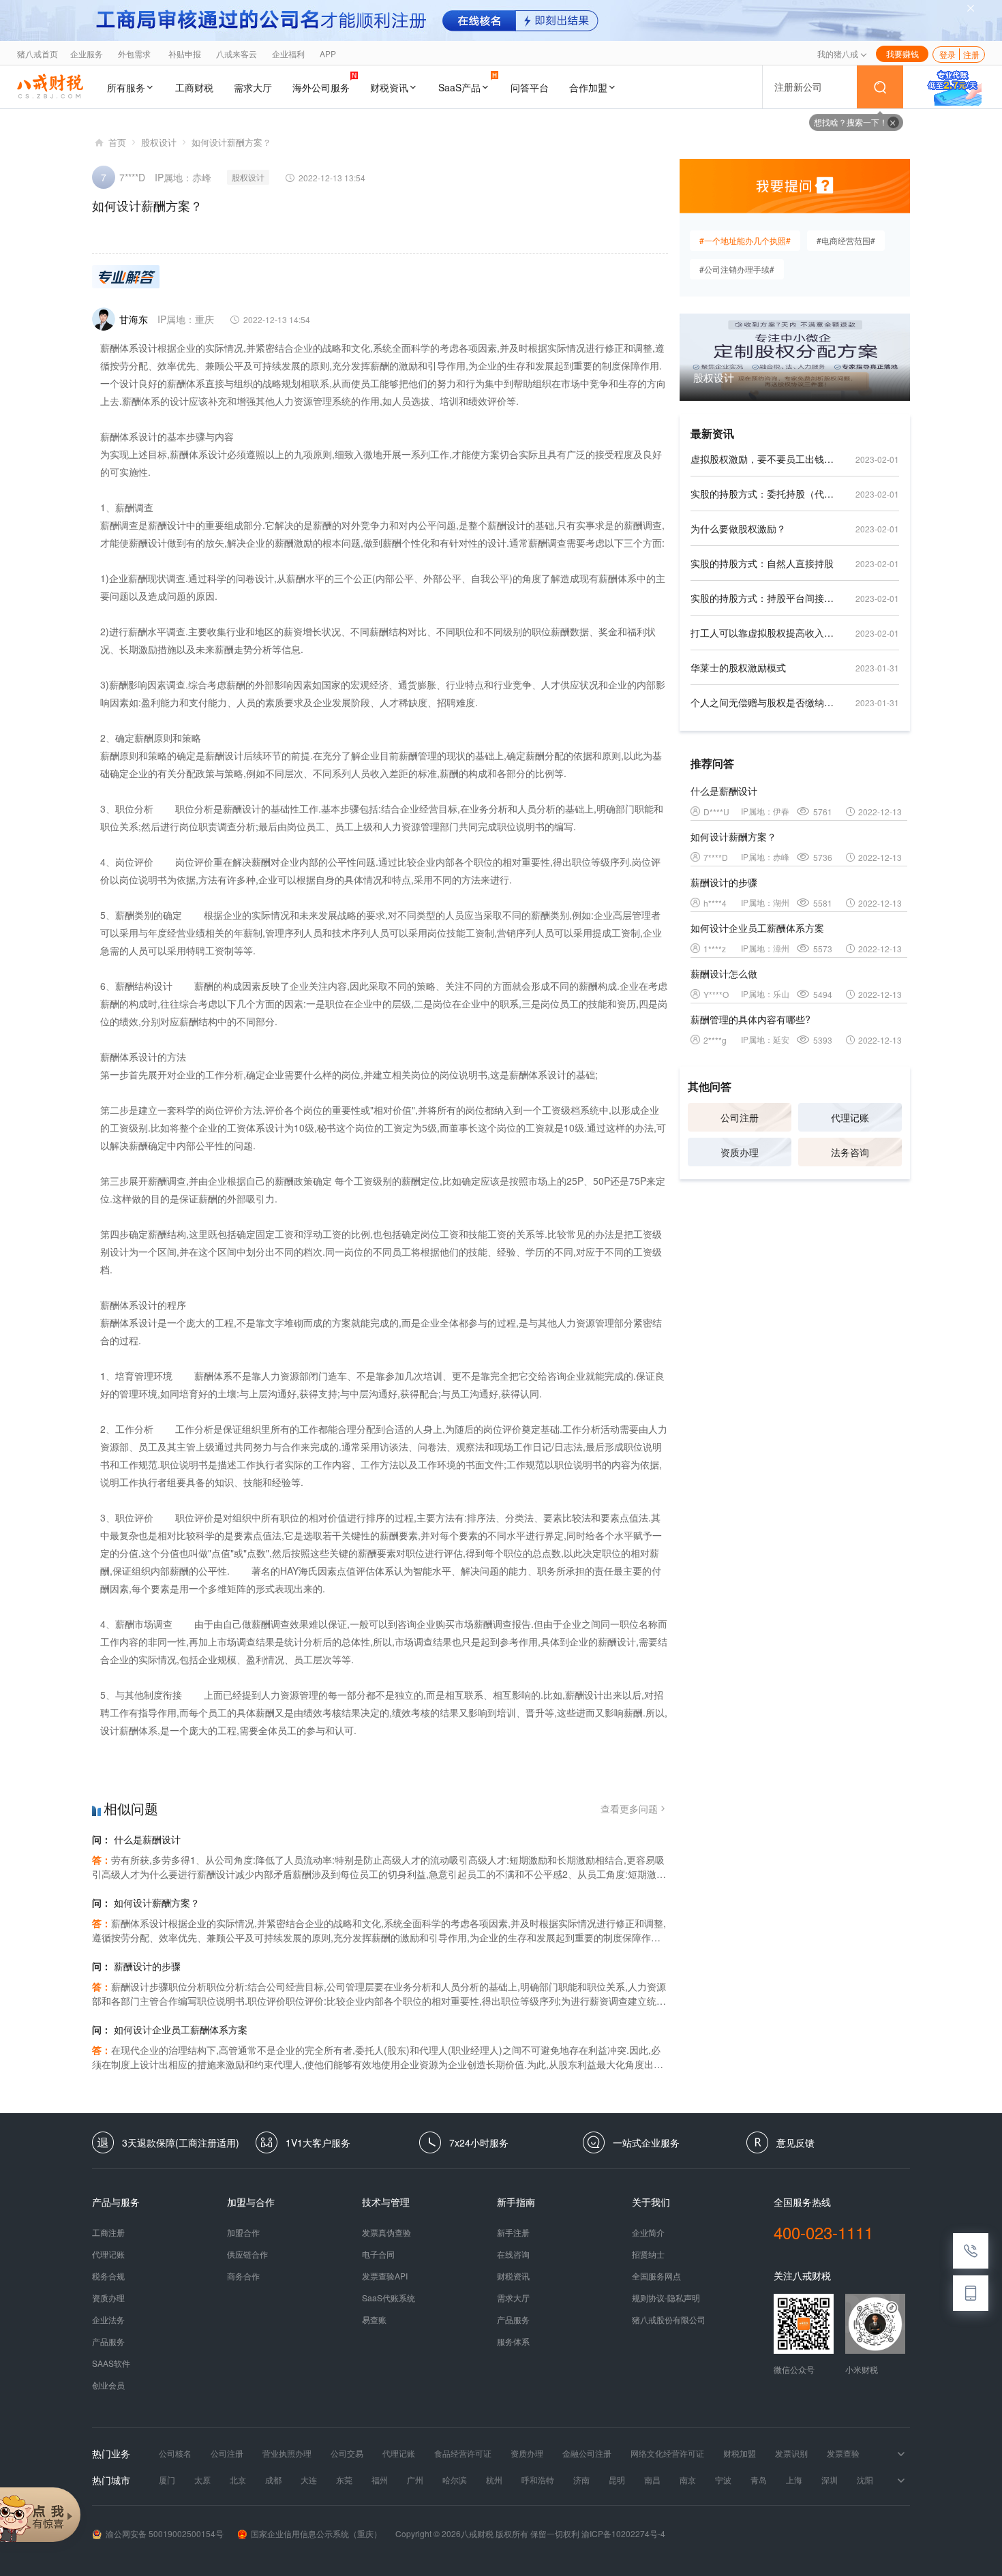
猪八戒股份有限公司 (669, 2320)
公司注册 (740, 1117)
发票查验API (385, 2276)
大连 (309, 2480)
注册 (971, 54)
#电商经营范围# (846, 240)
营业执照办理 (287, 2453)
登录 (947, 54)
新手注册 (513, 2232)
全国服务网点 (656, 2276)
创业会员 (108, 2385)
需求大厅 (253, 87)
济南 (581, 2480)
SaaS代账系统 (389, 2298)
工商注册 (108, 2232)
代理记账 (850, 1117)
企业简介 (648, 2232)
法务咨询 (850, 1152)
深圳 (830, 2480)
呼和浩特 (538, 2480)
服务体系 (513, 2342)
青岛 (759, 2480)
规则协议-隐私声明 (666, 2298)
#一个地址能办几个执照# (745, 240)
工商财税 (194, 87)
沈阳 (865, 2480)
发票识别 (791, 2453)
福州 (380, 2480)
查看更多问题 (629, 1808)
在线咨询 (513, 2254)
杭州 (494, 2480)
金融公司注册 (587, 2453)
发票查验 (843, 2453)
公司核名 (175, 2453)
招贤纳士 (648, 2254)
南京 (688, 2480)
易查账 (374, 2320)
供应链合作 (247, 2254)
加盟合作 (243, 2232)
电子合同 (378, 2254)
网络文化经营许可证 (667, 2453)
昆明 (617, 2480)
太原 (202, 2480)
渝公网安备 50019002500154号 (165, 2533)
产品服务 (108, 2342)
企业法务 (108, 2320)
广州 (415, 2480)
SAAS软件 (111, 2363)
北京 (238, 2480)
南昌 (652, 2480)
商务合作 (243, 2276)
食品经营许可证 (463, 2453)
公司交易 (347, 2453)
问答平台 (530, 87)
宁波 (723, 2480)
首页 (117, 142)
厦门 (167, 2480)
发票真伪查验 (386, 2232)
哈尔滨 (455, 2480)
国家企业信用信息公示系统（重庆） (316, 2533)
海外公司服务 (321, 87)
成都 (273, 2480)
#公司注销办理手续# (737, 269)
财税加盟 (740, 2453)
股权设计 (159, 142)
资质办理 (740, 1152)
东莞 (344, 2480)
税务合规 (108, 2276)
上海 (794, 2480)
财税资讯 (389, 87)
